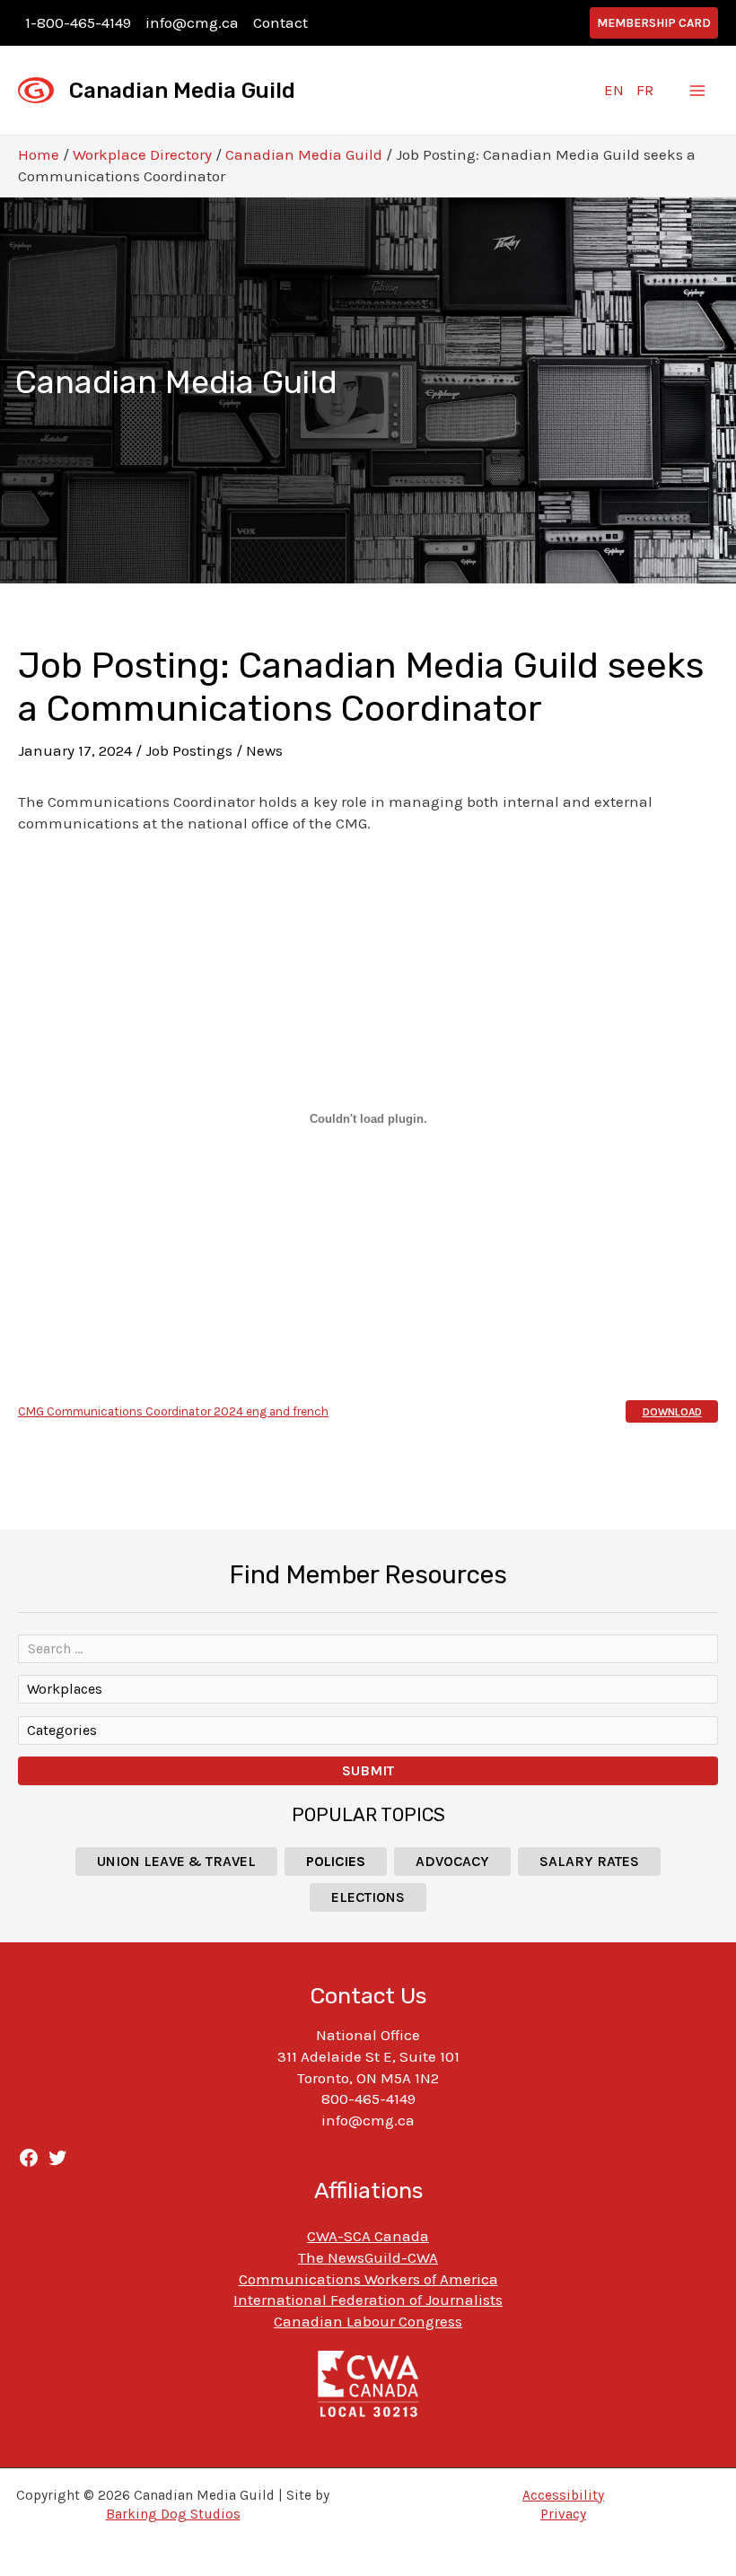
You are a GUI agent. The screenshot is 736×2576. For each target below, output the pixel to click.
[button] (654, 23)
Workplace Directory (142, 154)
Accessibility (563, 2495)
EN (614, 90)
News (264, 750)
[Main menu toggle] (698, 91)
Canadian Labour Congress (368, 2321)
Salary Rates (589, 1861)
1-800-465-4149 (78, 22)
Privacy (563, 2514)
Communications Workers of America (368, 2279)
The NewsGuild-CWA (368, 2257)
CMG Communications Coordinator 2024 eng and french (173, 1411)
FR (645, 90)
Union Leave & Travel (176, 1861)
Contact (280, 22)
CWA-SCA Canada (368, 2236)
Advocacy (452, 1861)
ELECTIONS (368, 1897)
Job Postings (189, 750)
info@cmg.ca (192, 22)
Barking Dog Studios (173, 2514)
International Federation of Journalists (368, 2300)
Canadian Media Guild (182, 91)
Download (672, 1412)
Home (39, 154)
